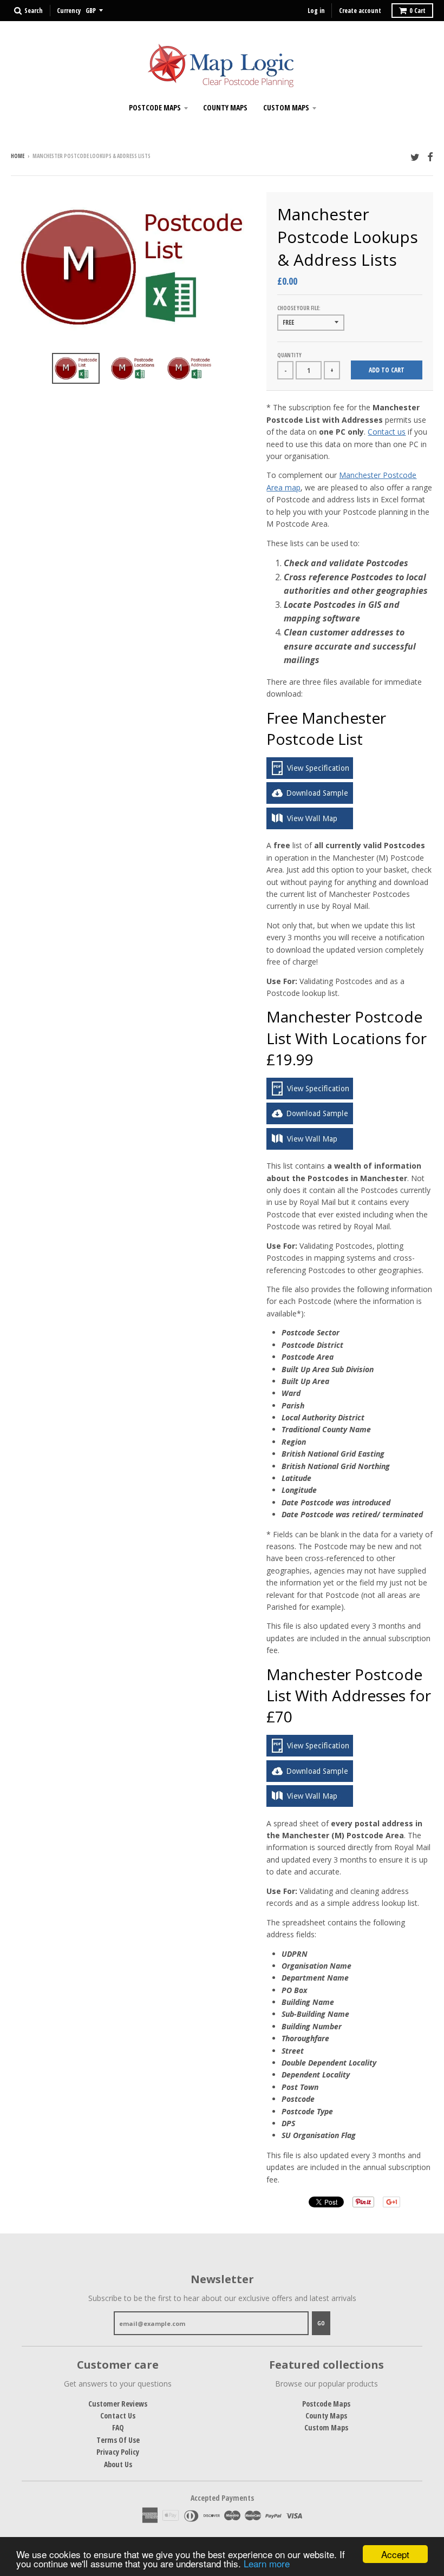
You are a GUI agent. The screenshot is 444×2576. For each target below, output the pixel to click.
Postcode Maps (155, 107)
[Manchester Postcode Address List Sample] (310, 1779)
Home (18, 156)
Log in (316, 11)
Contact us (387, 432)
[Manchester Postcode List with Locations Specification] (310, 1096)
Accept (395, 2554)
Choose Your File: (299, 308)
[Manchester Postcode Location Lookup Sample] (310, 1121)
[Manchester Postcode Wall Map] (310, 826)
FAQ (118, 2427)
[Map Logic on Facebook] (430, 157)
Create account (360, 11)
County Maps (225, 107)
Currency (69, 11)
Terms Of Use (118, 2440)
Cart (417, 11)
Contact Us (118, 2416)
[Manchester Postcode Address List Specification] (310, 1754)
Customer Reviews (118, 2404)
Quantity (289, 355)
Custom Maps (286, 107)
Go (321, 2323)
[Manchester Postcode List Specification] (310, 776)
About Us (118, 2464)
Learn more (267, 2563)
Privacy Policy (118, 2452)
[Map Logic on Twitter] (415, 157)
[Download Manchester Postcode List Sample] (310, 801)
